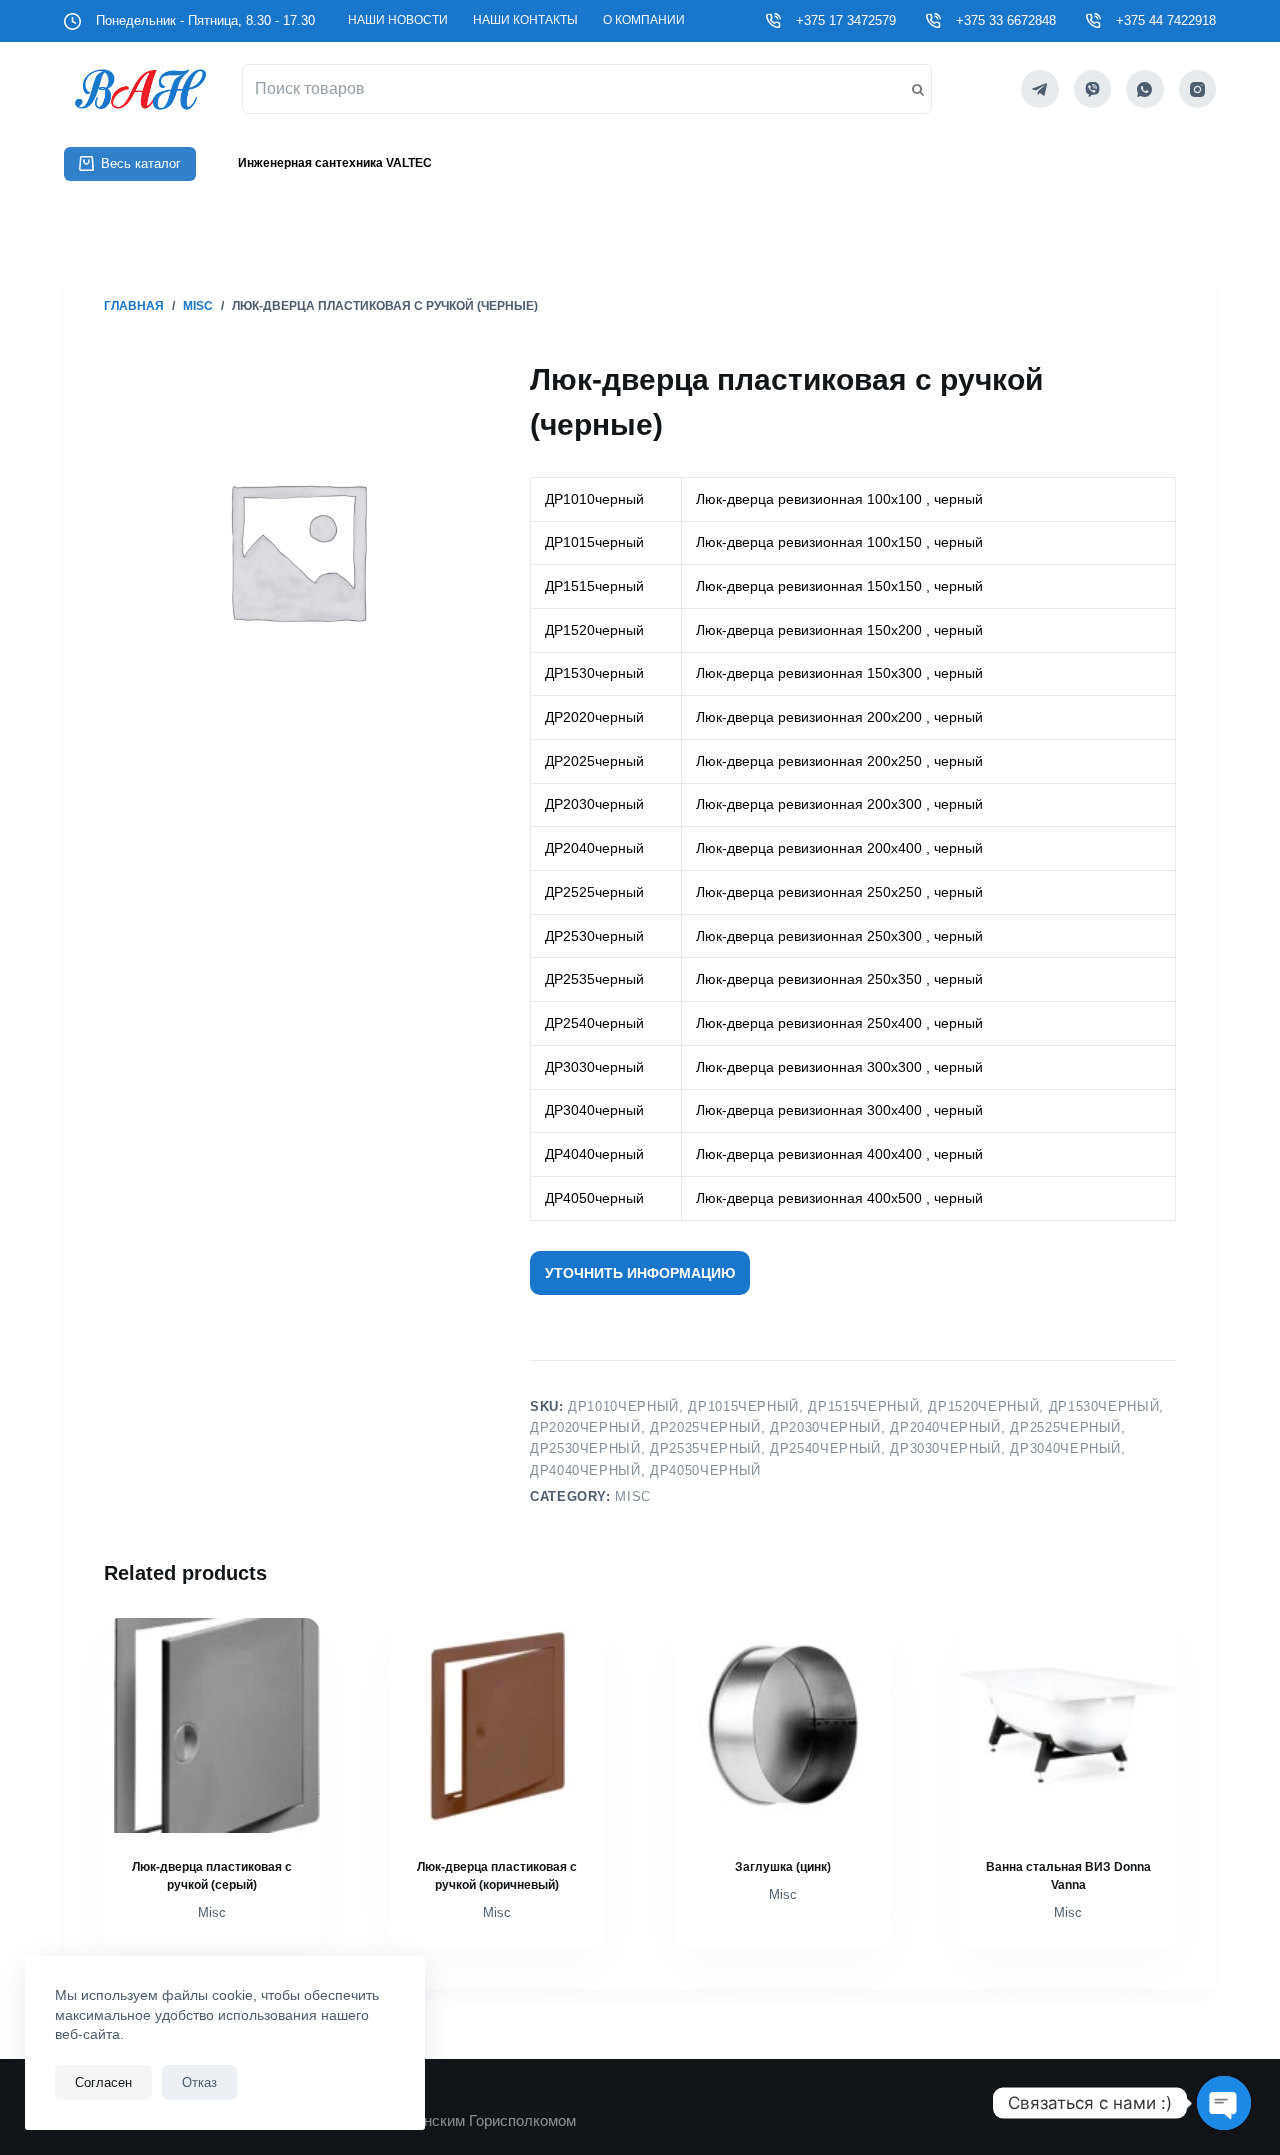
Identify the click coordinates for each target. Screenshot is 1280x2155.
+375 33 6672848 (1006, 20)
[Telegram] (1040, 89)
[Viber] (1093, 89)
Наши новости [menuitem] (398, 20)
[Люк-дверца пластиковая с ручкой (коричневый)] (498, 1726)
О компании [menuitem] (644, 20)
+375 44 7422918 (1166, 20)
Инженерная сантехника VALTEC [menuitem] (335, 163)
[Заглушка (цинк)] (783, 1726)
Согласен (103, 2082)
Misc (633, 1496)
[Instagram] (1198, 89)
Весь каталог (141, 163)
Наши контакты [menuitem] (525, 20)
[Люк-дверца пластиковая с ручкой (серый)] (212, 1726)
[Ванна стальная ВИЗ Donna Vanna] (1069, 1726)
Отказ (199, 2082)
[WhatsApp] (1145, 89)
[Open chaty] (1224, 2103)
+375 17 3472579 (846, 20)
